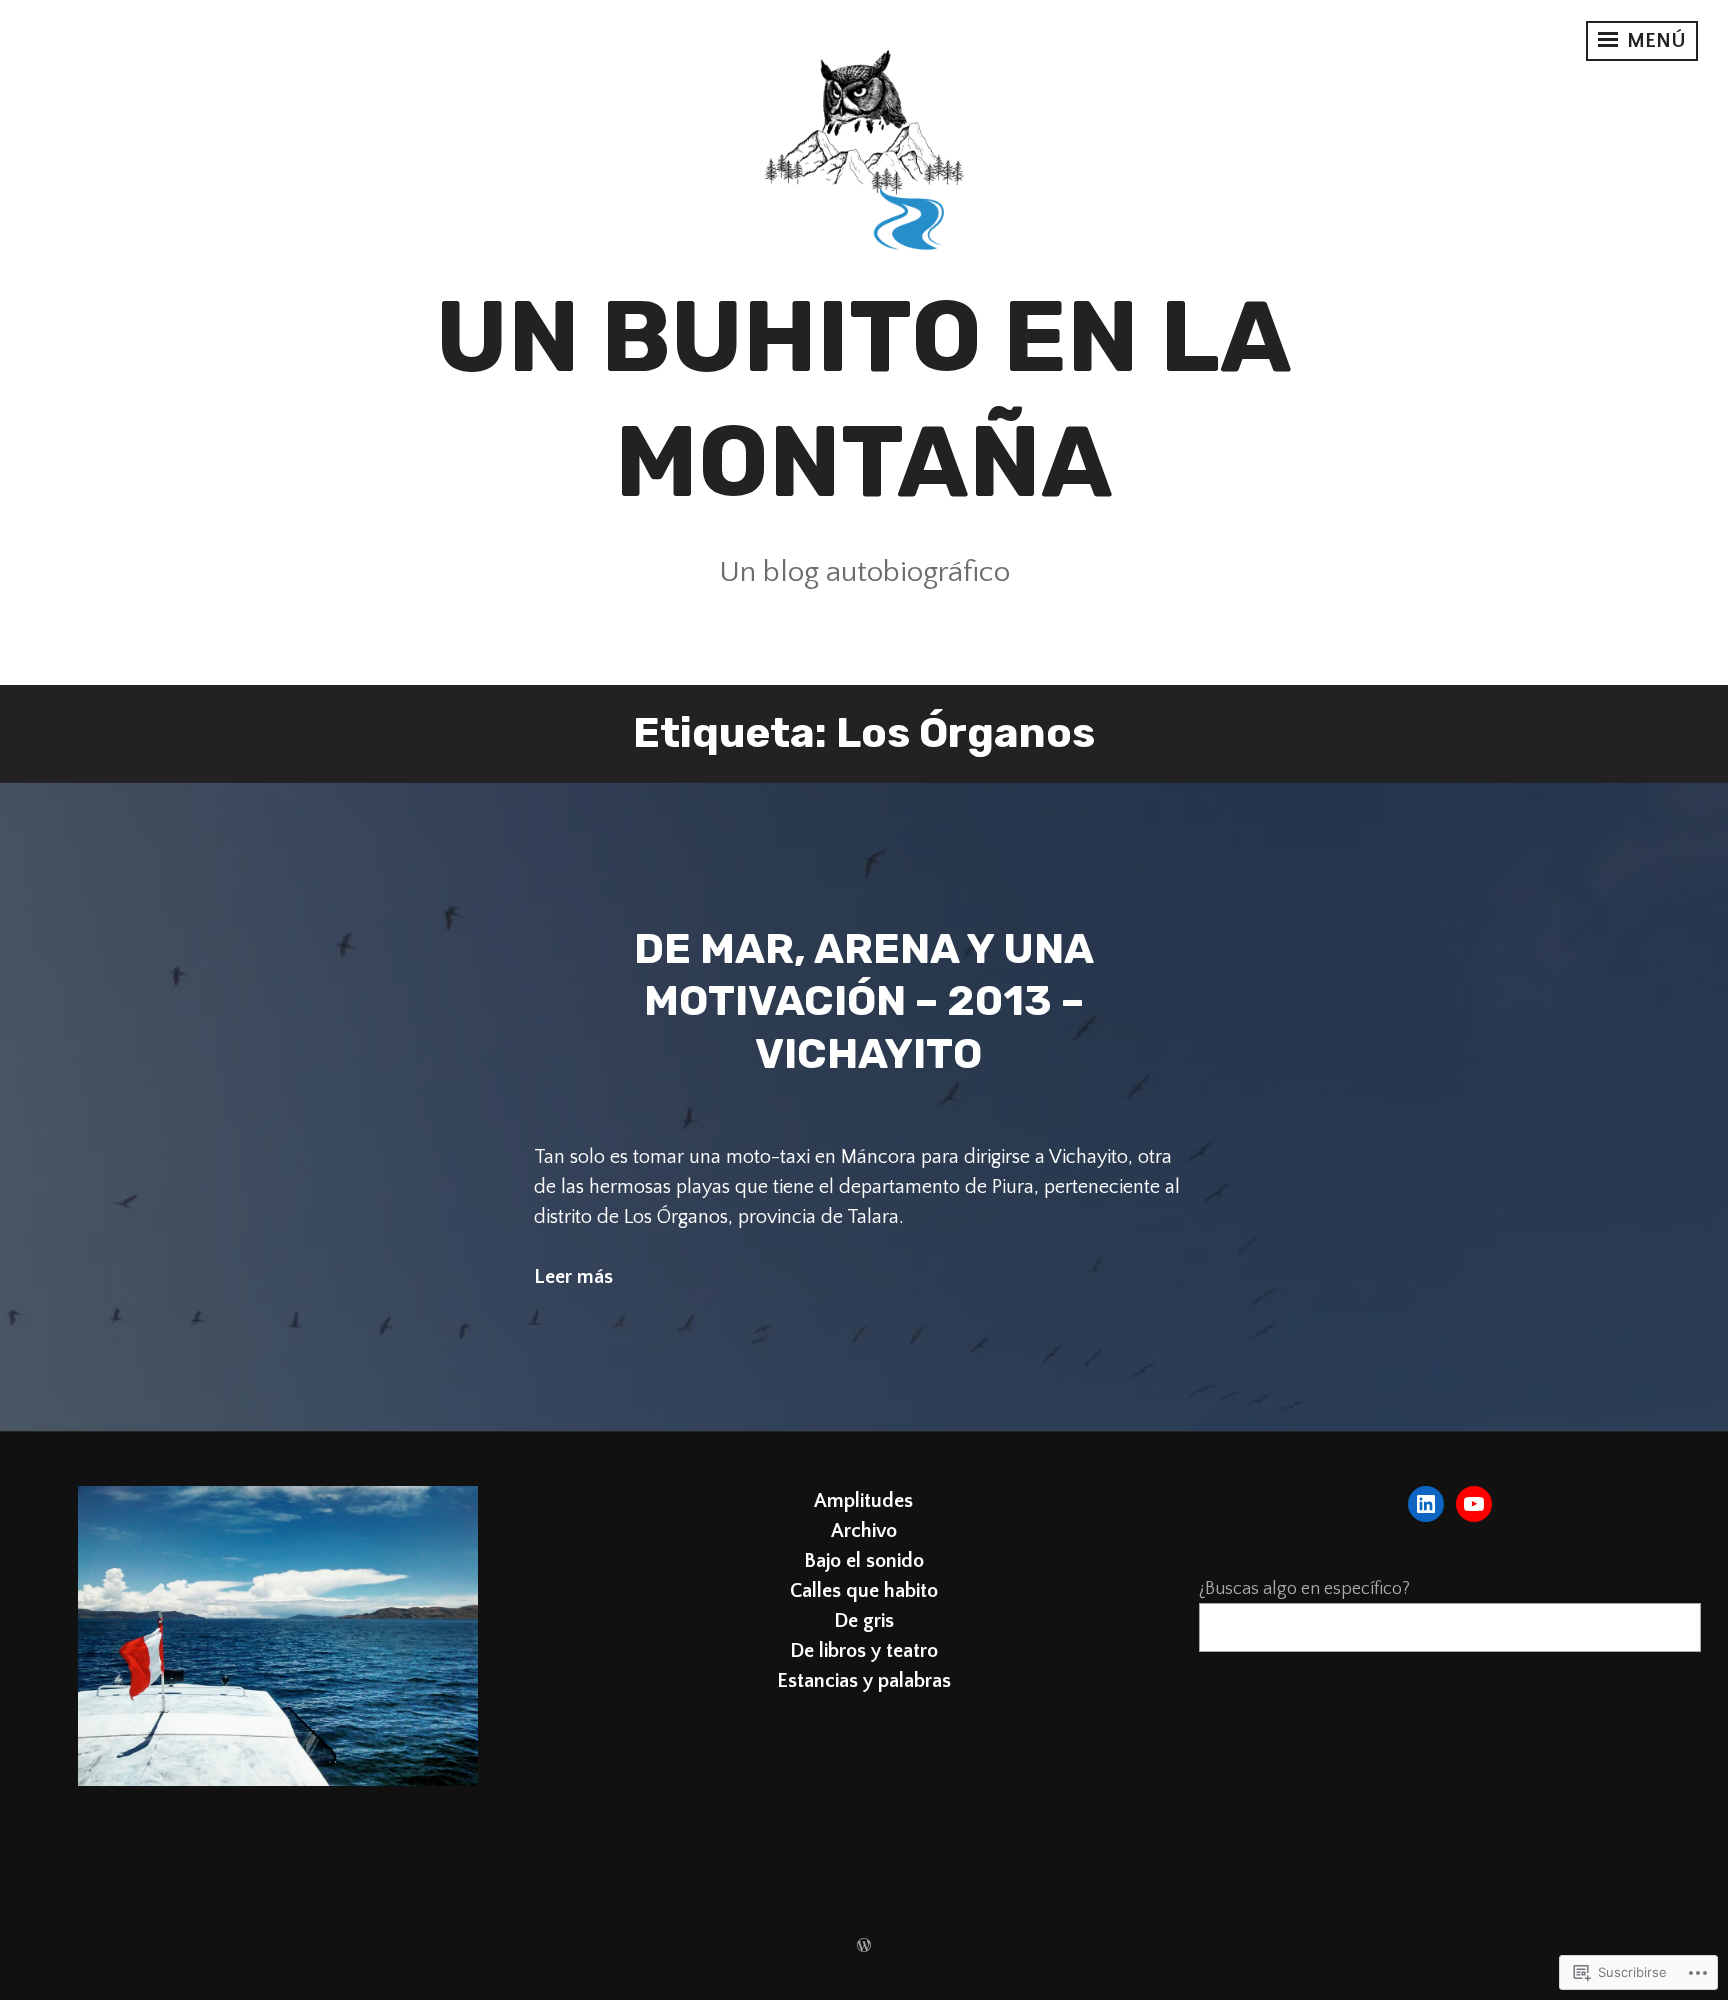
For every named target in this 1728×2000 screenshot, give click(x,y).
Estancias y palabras (864, 1681)
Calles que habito (864, 1591)
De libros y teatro (864, 1651)
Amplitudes (863, 1501)
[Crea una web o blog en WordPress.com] (864, 1947)
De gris (864, 1621)
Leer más (573, 1277)
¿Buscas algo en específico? (1304, 1589)
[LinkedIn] (1426, 1504)
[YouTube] (1474, 1504)
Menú (1654, 41)
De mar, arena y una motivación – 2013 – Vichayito (864, 1001)
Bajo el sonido (864, 1561)
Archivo (864, 1531)
